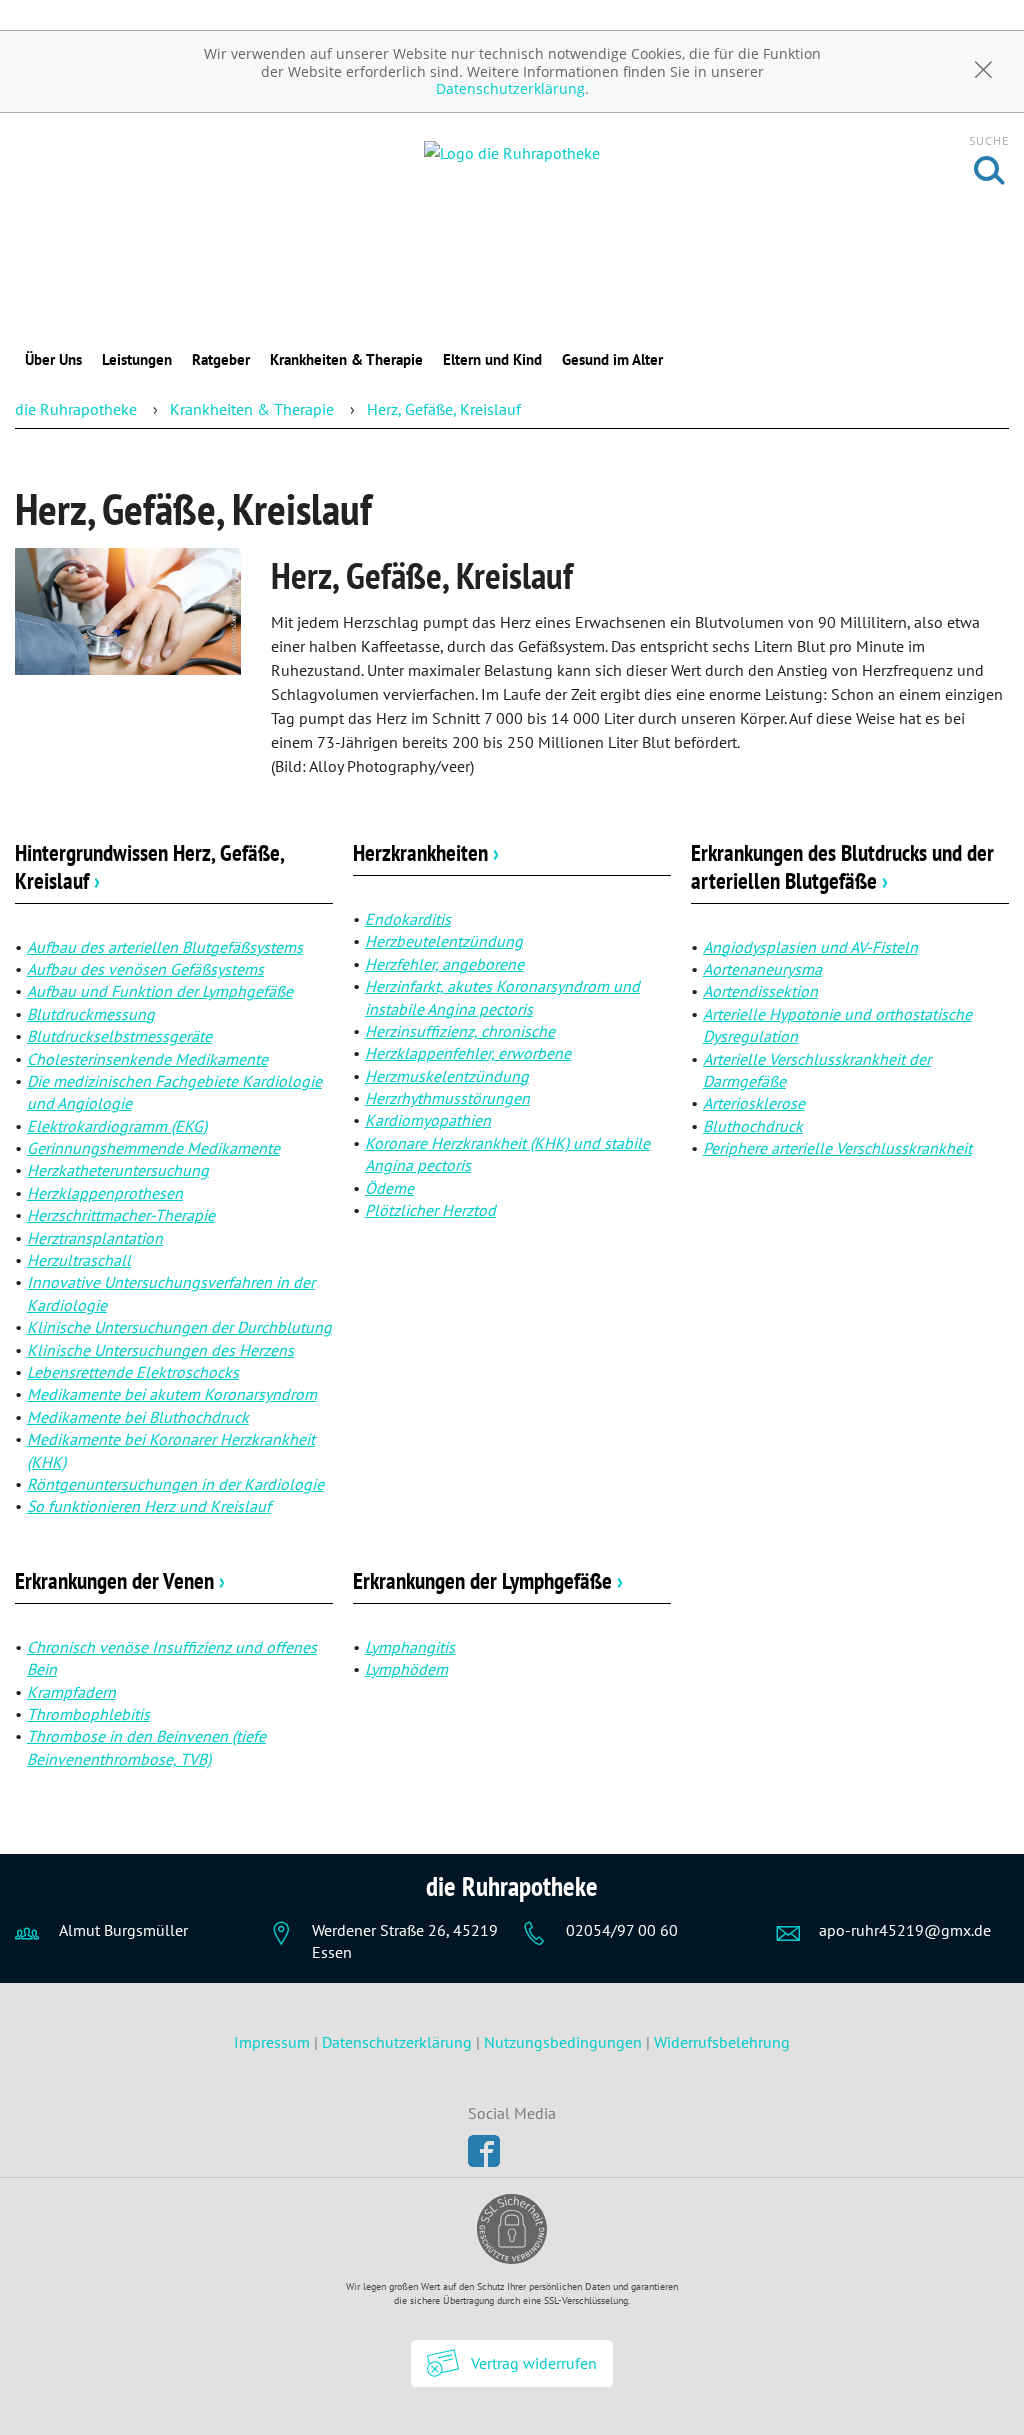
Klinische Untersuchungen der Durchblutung (179, 1327)
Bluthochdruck (753, 1126)
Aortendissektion (760, 991)
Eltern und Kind (492, 359)
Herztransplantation (95, 1238)
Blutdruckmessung (91, 1014)
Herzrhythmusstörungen (447, 1098)
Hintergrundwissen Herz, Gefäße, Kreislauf (149, 866)
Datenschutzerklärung (510, 88)
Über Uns (53, 359)
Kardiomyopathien (428, 1120)
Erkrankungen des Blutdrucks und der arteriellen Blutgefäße (842, 866)
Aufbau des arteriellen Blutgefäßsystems (165, 947)
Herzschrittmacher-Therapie (121, 1215)
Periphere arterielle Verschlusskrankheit (837, 1148)
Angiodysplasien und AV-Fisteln (810, 947)
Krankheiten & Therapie (346, 359)
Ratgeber (221, 359)
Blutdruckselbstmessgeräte (119, 1036)
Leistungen (137, 359)
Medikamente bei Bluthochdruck (138, 1417)
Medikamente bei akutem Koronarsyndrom (172, 1394)
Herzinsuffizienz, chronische (460, 1031)
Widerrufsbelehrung (722, 2042)
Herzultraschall (79, 1260)
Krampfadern (71, 1692)
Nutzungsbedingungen (563, 2042)
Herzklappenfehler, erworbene (468, 1053)
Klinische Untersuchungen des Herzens (160, 1350)
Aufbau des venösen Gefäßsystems (145, 969)
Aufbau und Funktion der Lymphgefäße (160, 991)
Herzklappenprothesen (105, 1193)
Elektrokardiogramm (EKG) (117, 1126)
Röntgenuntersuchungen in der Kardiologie (175, 1484)
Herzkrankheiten (426, 852)
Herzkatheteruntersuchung (118, 1170)
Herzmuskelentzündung (447, 1076)
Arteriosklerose (754, 1103)
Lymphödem (406, 1669)
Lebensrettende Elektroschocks (133, 1372)
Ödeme (389, 1188)
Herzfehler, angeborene (444, 964)
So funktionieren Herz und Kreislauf (149, 1506)
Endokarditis (408, 919)
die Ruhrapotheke (76, 409)
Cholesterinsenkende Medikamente (147, 1059)
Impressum (274, 2042)
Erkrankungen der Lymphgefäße (488, 1580)
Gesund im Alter (612, 359)
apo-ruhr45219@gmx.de (905, 1930)
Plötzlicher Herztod (430, 1210)
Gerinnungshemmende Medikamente (153, 1148)
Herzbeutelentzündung (444, 941)
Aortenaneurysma (762, 969)
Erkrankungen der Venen (120, 1580)
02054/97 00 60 (622, 1930)
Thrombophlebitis (88, 1714)
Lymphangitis (410, 1647)
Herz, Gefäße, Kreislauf (444, 409)
